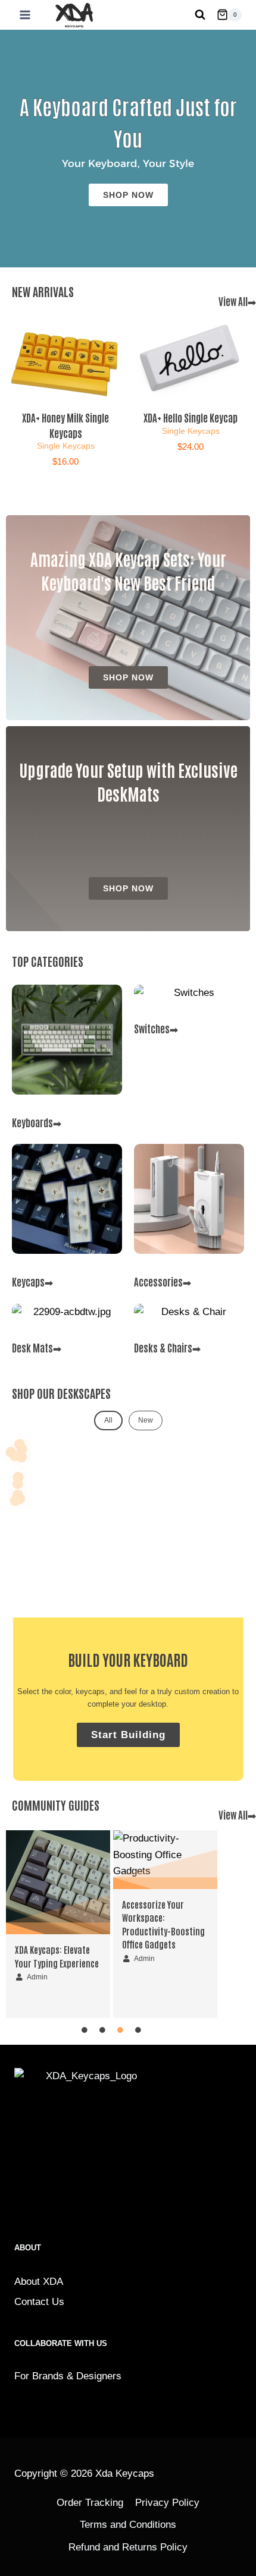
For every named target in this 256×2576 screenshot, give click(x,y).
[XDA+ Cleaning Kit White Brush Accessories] (15, 1500)
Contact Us (39, 2302)
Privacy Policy (167, 2503)
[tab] (108, 1421)
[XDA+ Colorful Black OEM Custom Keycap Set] (15, 1456)
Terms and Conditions (128, 2525)
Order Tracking (90, 2503)
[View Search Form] (200, 15)
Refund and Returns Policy (128, 2547)
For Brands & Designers (68, 2376)
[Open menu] (23, 15)
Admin (37, 1959)
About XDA (39, 2282)
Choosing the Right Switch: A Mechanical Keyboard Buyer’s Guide (165, 1918)
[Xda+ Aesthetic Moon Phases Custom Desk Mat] (18, 1484)
